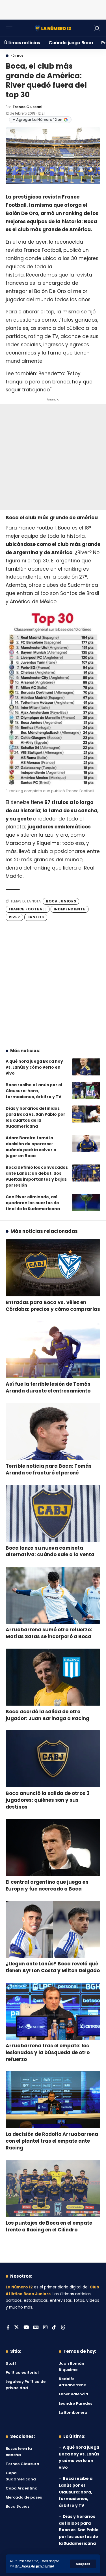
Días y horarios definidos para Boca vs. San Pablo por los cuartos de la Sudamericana (35, 1117)
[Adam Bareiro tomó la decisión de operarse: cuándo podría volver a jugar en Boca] (86, 1144)
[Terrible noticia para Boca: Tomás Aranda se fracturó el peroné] (53, 1432)
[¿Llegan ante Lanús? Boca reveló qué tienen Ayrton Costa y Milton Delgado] (53, 1929)
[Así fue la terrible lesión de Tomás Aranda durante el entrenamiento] (53, 1350)
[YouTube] (26, 2328)
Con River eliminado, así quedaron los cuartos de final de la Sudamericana (33, 1203)
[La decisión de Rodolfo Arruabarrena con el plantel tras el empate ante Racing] (53, 2100)
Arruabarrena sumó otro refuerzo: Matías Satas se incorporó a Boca (49, 1633)
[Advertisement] (53, 9)
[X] (17, 2328)
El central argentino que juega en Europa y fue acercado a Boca (47, 1885)
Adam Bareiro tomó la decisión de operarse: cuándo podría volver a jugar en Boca (31, 1147)
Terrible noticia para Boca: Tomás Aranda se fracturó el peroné (49, 1469)
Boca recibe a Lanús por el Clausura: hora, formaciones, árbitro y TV (34, 1091)
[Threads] (63, 2328)
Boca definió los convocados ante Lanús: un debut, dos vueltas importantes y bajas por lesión (37, 1176)
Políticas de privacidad (35, 2566)
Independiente (70, 909)
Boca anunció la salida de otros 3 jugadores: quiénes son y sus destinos (48, 1800)
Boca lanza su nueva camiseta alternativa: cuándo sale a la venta (50, 1551)
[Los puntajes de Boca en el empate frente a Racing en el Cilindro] (53, 2188)
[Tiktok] (54, 2328)
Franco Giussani (27, 107)
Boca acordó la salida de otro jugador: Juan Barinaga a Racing (47, 1715)
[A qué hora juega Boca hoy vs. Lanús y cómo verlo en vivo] (86, 1067)
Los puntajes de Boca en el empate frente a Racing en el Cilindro (49, 2226)
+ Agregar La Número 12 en (37, 120)
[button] (83, 2564)
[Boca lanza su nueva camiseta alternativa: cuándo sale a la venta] (53, 1513)
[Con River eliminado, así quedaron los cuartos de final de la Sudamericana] (86, 1202)
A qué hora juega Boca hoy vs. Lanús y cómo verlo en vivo (34, 1067)
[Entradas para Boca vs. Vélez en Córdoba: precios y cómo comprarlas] (53, 1268)
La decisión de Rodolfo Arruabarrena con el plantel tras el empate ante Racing (52, 2141)
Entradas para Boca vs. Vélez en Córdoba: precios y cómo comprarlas (53, 1306)
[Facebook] (8, 2328)
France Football (28, 909)
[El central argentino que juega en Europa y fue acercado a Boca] (53, 1848)
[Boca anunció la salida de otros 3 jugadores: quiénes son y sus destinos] (53, 1759)
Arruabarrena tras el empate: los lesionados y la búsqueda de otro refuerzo (48, 2052)
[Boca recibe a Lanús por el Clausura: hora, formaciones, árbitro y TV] (86, 1090)
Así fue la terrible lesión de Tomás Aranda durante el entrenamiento (48, 1387)
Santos (36, 917)
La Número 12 (19, 2287)
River (14, 917)
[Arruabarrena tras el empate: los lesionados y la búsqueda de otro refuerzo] (53, 2011)
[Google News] (36, 2328)
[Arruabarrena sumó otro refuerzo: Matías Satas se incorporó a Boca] (53, 1595)
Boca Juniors (61, 901)
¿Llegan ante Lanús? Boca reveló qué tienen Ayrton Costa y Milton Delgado (53, 1967)
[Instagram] (45, 2328)
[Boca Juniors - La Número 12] (53, 28)
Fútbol (17, 56)
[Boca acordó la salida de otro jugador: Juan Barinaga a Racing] (53, 1677)
